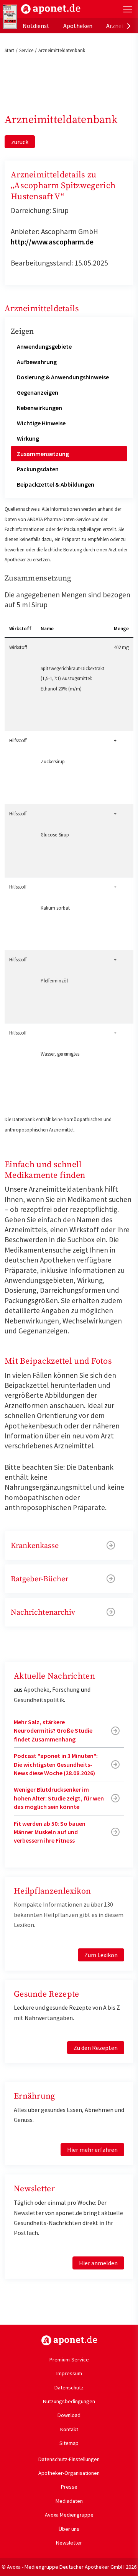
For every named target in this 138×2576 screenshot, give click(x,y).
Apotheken (78, 26)
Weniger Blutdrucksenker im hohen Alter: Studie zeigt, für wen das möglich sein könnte (59, 1798)
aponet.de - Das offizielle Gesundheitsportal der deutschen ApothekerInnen (51, 9)
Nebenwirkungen (39, 408)
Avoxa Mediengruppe (69, 2515)
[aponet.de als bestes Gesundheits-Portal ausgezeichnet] (10, 17)
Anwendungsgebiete (44, 346)
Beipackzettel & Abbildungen (56, 484)
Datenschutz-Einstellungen (69, 2459)
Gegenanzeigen (38, 392)
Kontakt (69, 2429)
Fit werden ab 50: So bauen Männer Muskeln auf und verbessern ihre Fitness (50, 1832)
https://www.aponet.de (69, 2340)
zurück (20, 142)
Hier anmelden (98, 2263)
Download (69, 2415)
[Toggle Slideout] (128, 9)
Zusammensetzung (43, 454)
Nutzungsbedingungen (69, 2401)
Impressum (69, 2373)
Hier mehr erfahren (92, 2150)
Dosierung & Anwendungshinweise (63, 377)
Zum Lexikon (101, 1955)
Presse (69, 2487)
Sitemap (69, 2443)
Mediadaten (69, 2501)
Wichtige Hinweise (41, 423)
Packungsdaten (38, 469)
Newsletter (69, 2543)
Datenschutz (69, 2387)
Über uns (69, 2529)
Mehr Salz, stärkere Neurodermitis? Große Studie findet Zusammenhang (53, 1731)
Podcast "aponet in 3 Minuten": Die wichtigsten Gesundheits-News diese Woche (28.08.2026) (56, 1764)
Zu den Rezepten (96, 2048)
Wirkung (28, 438)
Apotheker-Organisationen (69, 2473)
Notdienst (36, 26)
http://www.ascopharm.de (52, 242)
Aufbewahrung (37, 362)
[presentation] (129, 26)
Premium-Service (69, 2360)
